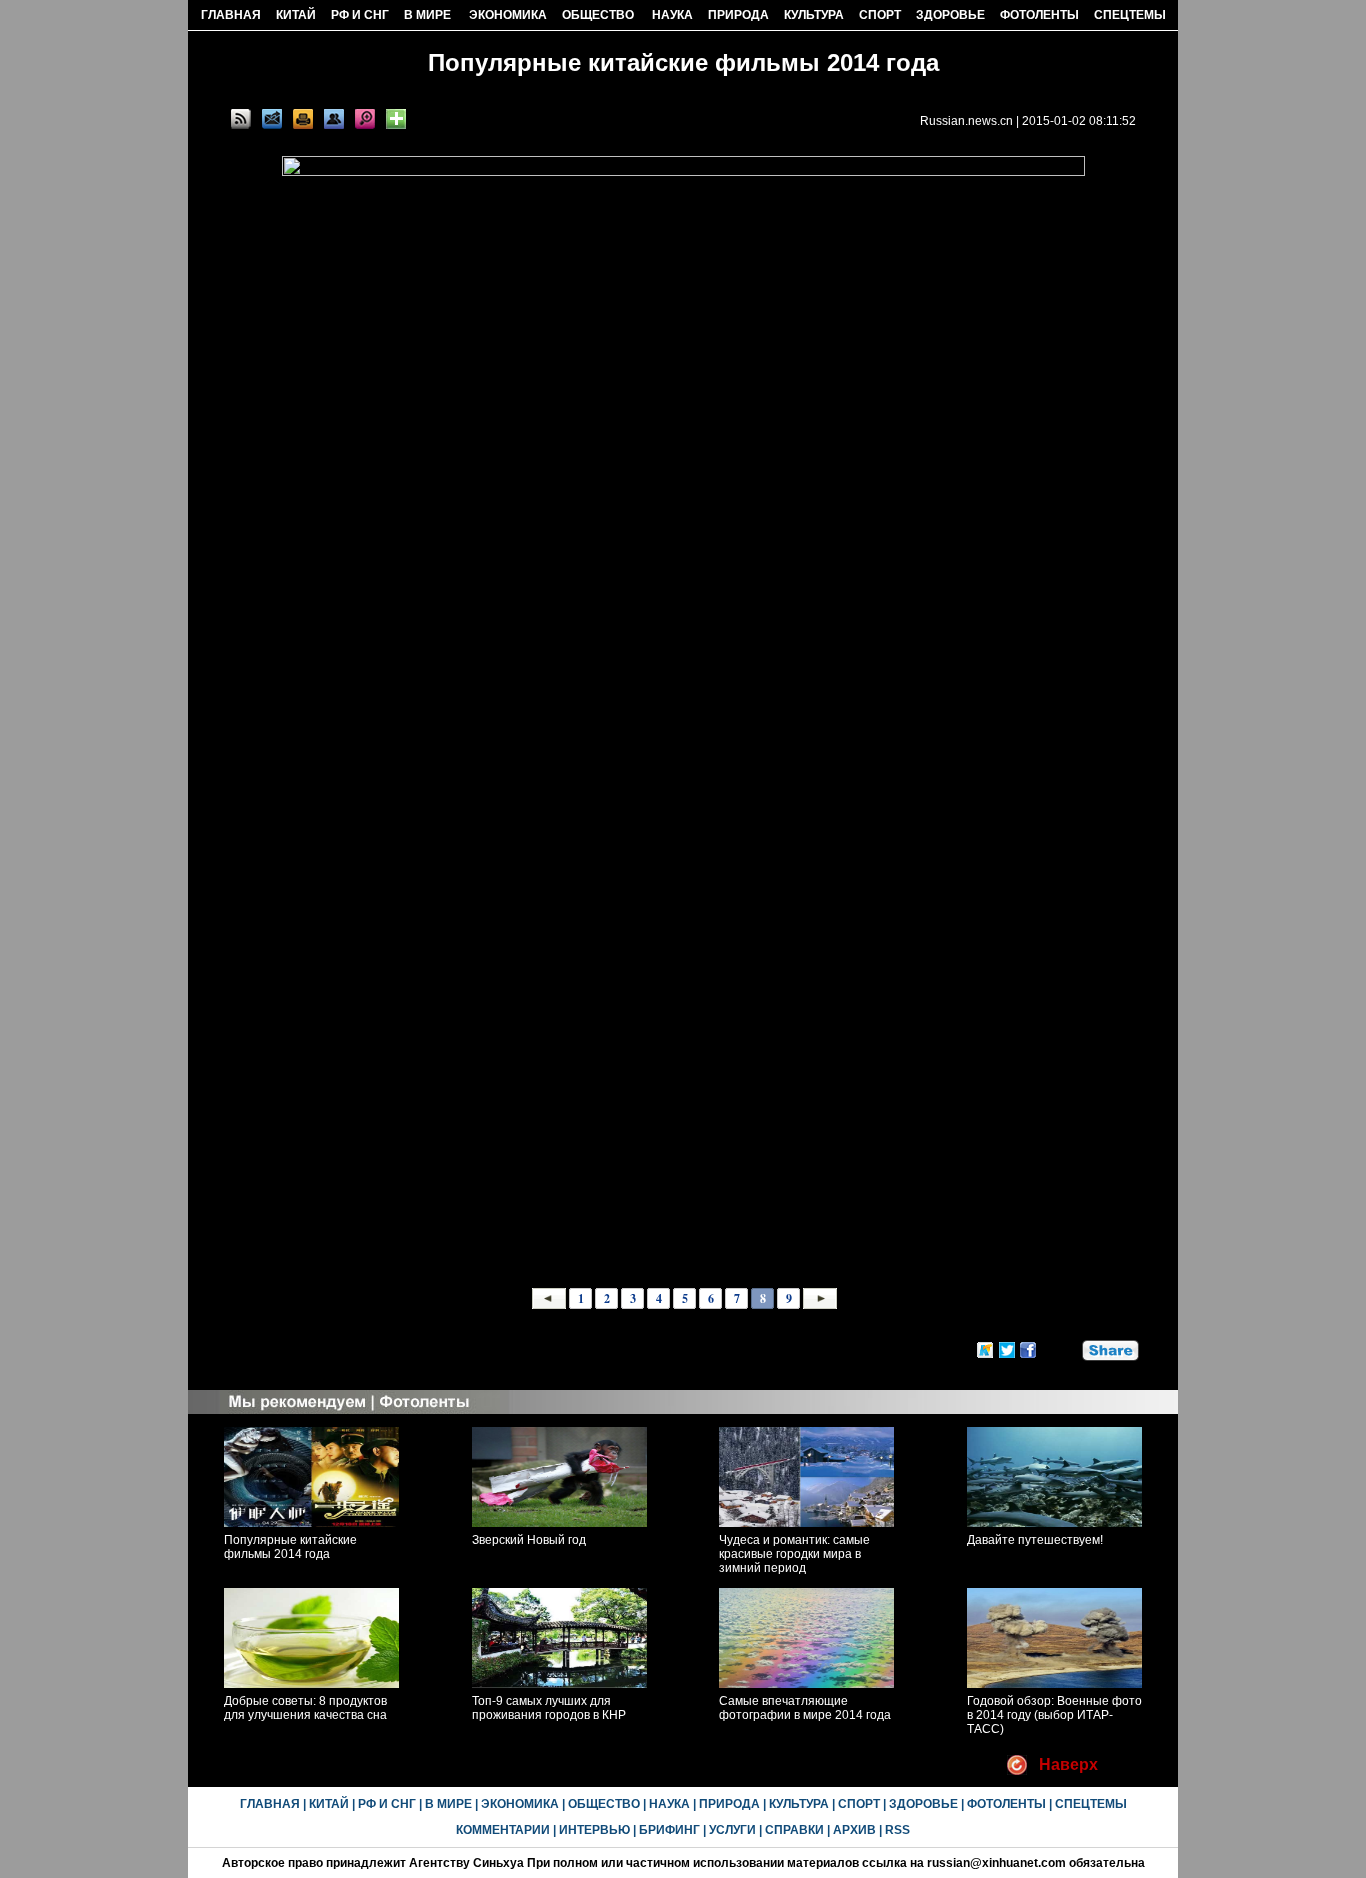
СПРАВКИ (794, 1830)
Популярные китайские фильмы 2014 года (290, 1547)
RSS (897, 1830)
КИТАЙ (296, 15)
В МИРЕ (427, 15)
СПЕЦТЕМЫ (1130, 15)
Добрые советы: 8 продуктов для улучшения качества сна (305, 1708)
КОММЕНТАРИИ (503, 1830)
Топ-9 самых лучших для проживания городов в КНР (549, 1708)
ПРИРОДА (738, 15)
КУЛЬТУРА (814, 15)
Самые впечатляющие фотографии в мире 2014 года (805, 1708)
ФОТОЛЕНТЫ (1039, 15)
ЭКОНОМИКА (508, 15)
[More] (396, 119)
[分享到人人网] (1068, 1347)
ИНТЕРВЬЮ (594, 1830)
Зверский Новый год (529, 1540)
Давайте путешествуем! (1035, 1540)
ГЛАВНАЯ (231, 15)
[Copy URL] (334, 119)
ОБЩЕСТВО (598, 15)
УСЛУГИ (732, 1830)
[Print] (303, 119)
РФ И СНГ (360, 15)
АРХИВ (854, 1830)
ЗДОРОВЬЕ (950, 15)
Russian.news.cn (966, 121)
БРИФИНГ (669, 1830)
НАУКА (672, 15)
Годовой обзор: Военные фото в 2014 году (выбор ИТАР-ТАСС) (1054, 1715)
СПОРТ (880, 15)
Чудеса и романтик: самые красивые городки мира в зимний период (794, 1554)
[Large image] (365, 119)
